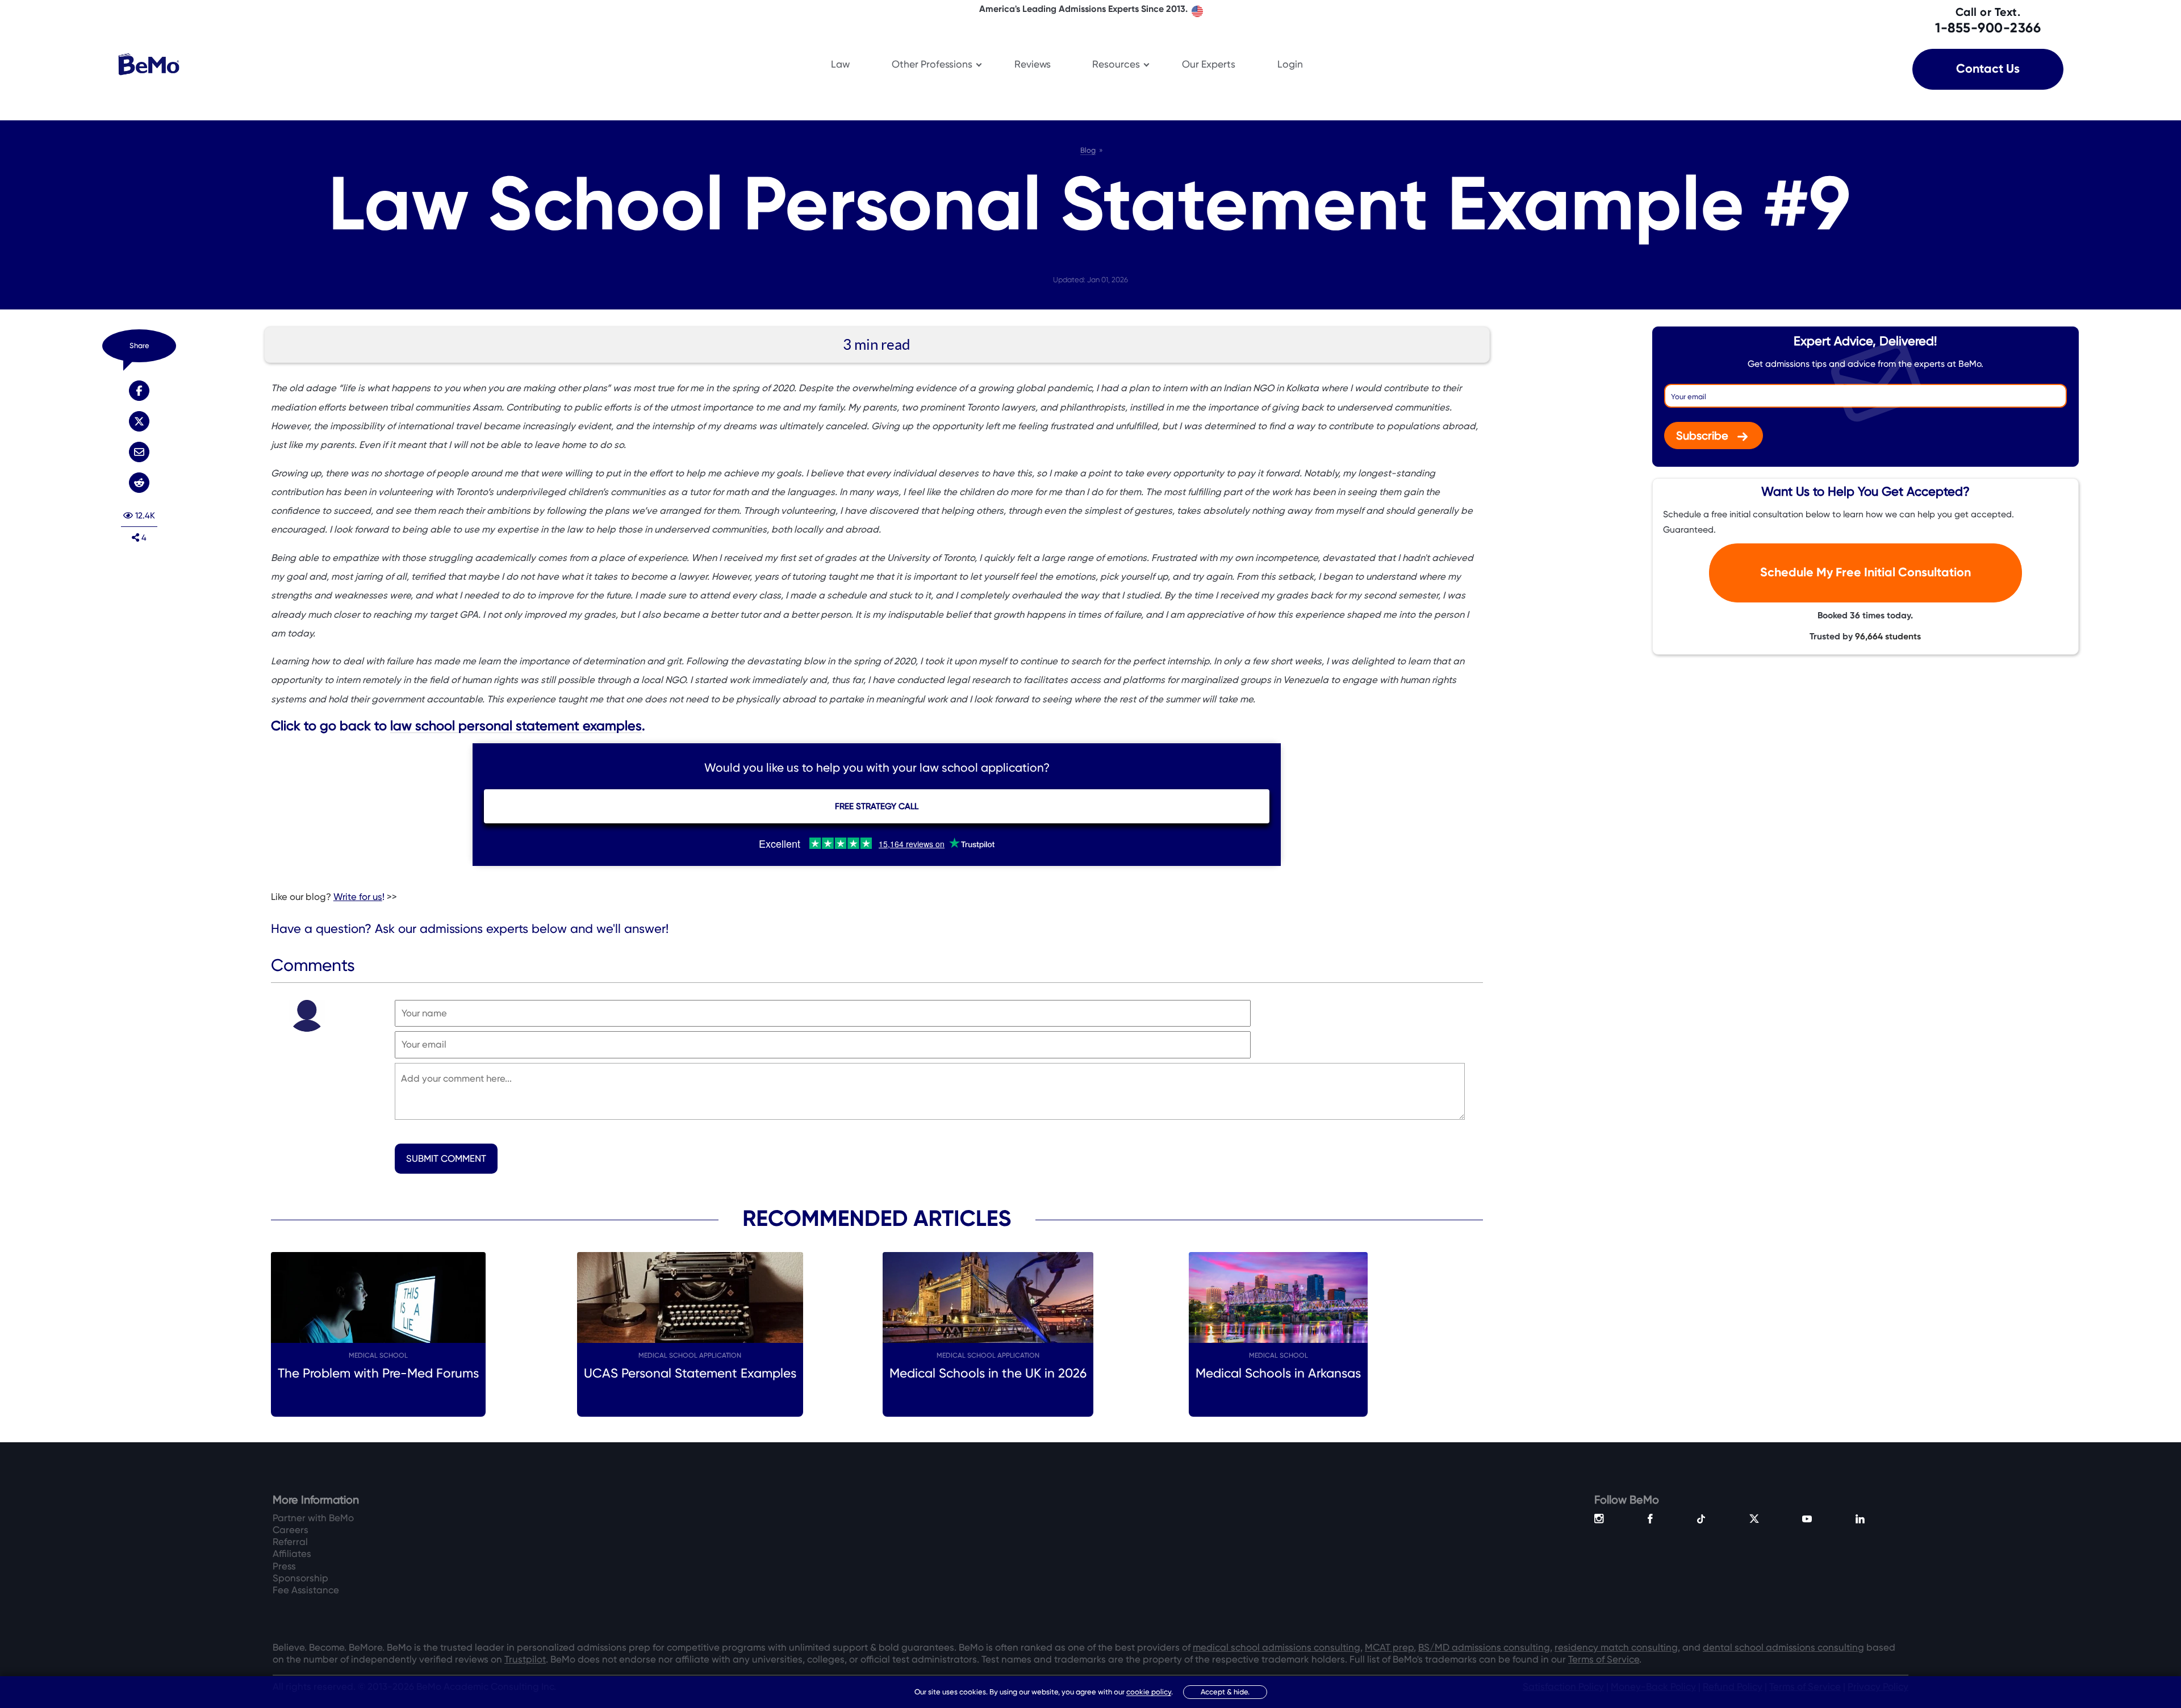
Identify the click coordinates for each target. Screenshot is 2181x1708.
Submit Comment (446, 1159)
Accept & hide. (1225, 1692)
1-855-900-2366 (1988, 20)
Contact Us (1988, 69)
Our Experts (1209, 64)
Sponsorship (300, 1578)
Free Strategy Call (877, 806)
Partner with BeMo (313, 1518)
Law (840, 64)
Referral (290, 1542)
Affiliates (292, 1554)
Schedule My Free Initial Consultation (1865, 573)
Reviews (1033, 64)
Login (1290, 64)
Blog (1088, 150)
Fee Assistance (306, 1590)
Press (284, 1566)
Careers (291, 1530)
